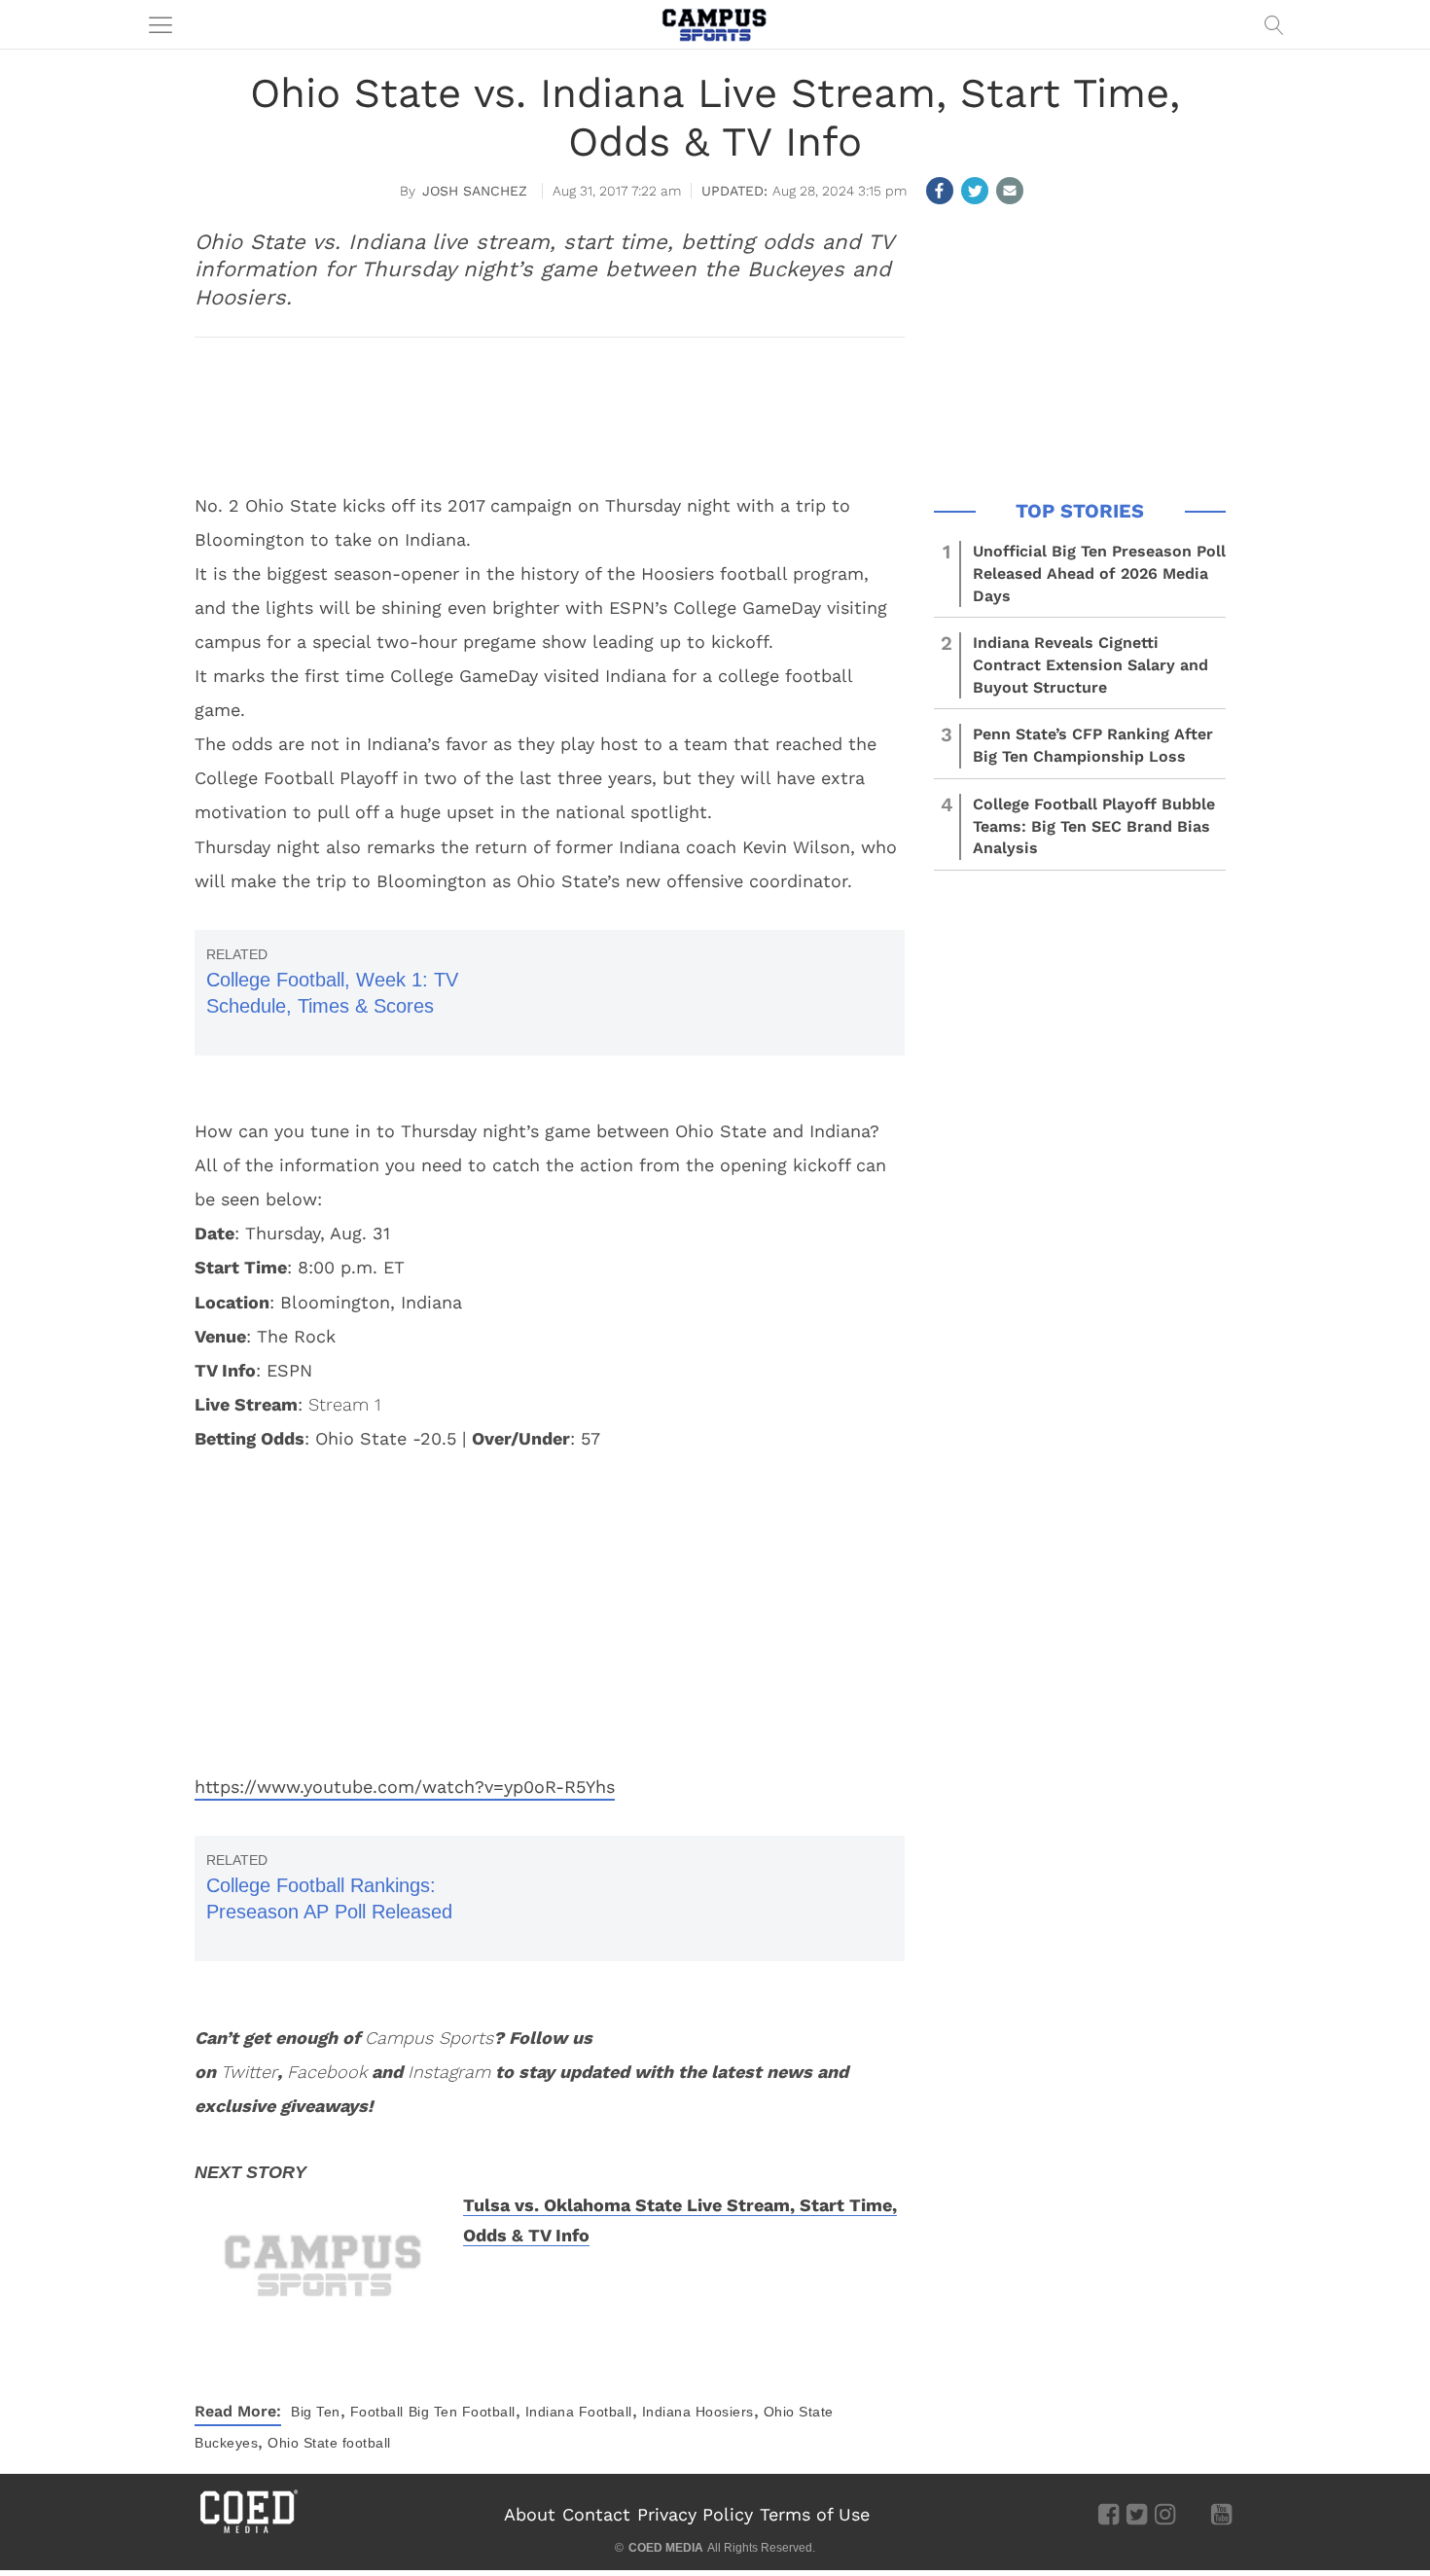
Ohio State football (329, 2443)
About (530, 2514)
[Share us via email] (1010, 191)
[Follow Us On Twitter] (1137, 2513)
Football (377, 2412)
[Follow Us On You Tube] (1221, 2513)
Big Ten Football (462, 2412)
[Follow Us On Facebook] (1108, 2513)
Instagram (449, 2072)
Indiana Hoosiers (698, 2412)
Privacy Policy (695, 2514)
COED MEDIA (666, 2548)
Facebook (327, 2072)
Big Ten (316, 2412)
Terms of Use (815, 2514)
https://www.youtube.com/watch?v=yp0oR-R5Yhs (405, 1787)
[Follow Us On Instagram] (1165, 2513)
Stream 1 (344, 1404)
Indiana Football (579, 2412)
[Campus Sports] (715, 24)
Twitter (249, 2072)
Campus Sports (429, 2038)
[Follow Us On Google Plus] (1193, 2513)
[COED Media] (248, 2531)
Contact (596, 2514)
